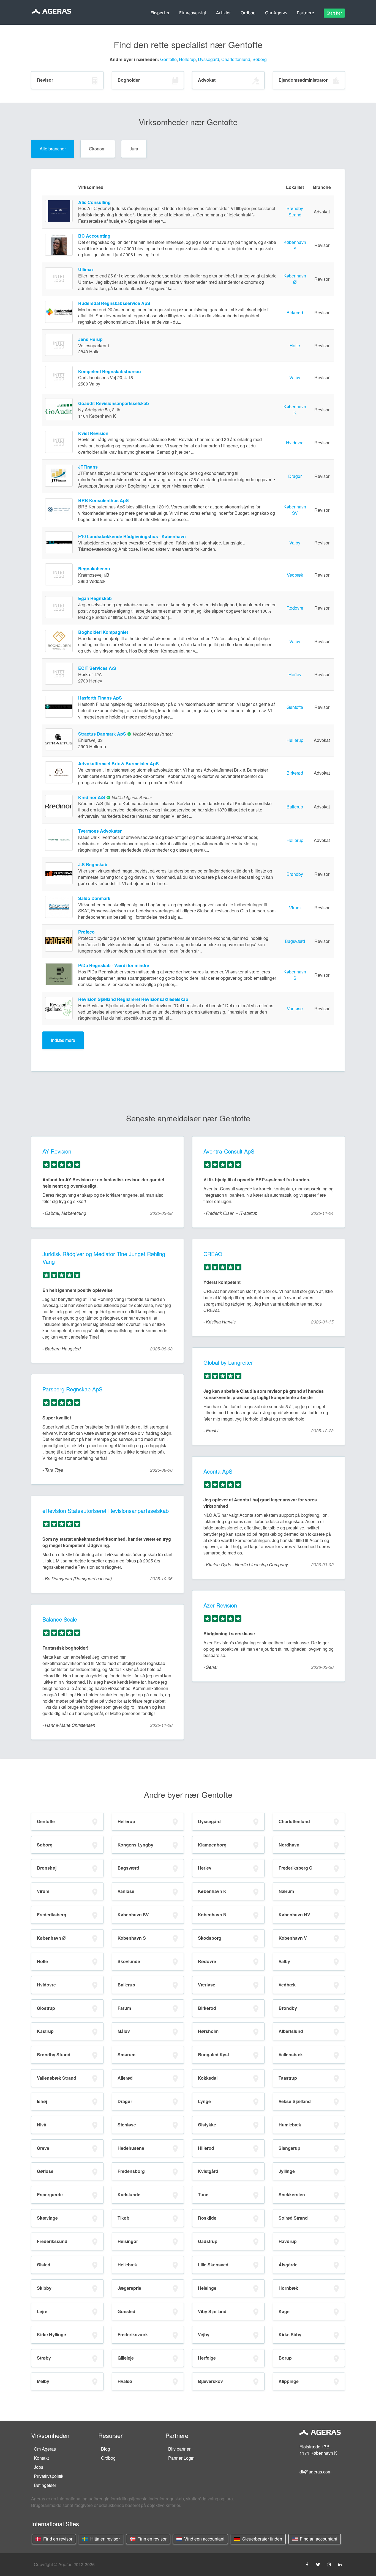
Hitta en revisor (104, 2539)
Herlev (295, 674)
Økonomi (98, 149)
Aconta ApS (218, 1471)
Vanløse (295, 1008)
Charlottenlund (236, 59)
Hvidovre (295, 443)
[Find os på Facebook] (307, 2564)
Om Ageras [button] (276, 13)
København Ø (295, 279)
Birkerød (295, 313)
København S (295, 245)
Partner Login (181, 2458)
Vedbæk (295, 575)
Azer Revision (220, 1605)
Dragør (295, 476)
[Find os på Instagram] (329, 2564)
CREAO (213, 1254)
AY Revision (57, 1151)
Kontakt (41, 2458)
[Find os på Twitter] (318, 2564)
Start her (334, 13)
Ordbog (108, 2458)
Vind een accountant (204, 2539)
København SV (295, 510)
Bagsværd (295, 941)
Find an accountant (318, 2539)
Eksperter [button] (160, 13)
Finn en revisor (151, 2539)
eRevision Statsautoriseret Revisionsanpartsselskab (106, 1511)
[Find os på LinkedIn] (340, 2564)
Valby (295, 377)
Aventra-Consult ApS (229, 1151)
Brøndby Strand (295, 211)
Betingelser (45, 2485)
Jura (134, 149)
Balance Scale (60, 1619)
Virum (295, 908)
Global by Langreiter (228, 1362)
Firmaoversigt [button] (193, 13)
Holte (295, 346)
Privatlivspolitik (49, 2476)
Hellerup (187, 59)
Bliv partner (179, 2449)
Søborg (260, 59)
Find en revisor (57, 2539)
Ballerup (295, 807)
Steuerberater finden (262, 2539)
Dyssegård (209, 59)
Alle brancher (53, 149)
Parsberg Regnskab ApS (72, 1389)
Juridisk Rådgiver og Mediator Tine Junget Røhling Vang (104, 1258)
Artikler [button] (224, 13)
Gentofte (168, 59)
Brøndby (295, 874)
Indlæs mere (63, 1040)
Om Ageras (45, 2449)
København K (295, 410)
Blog (106, 2449)
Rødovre (295, 608)
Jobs (39, 2467)
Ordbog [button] (248, 13)
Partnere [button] (305, 13)
